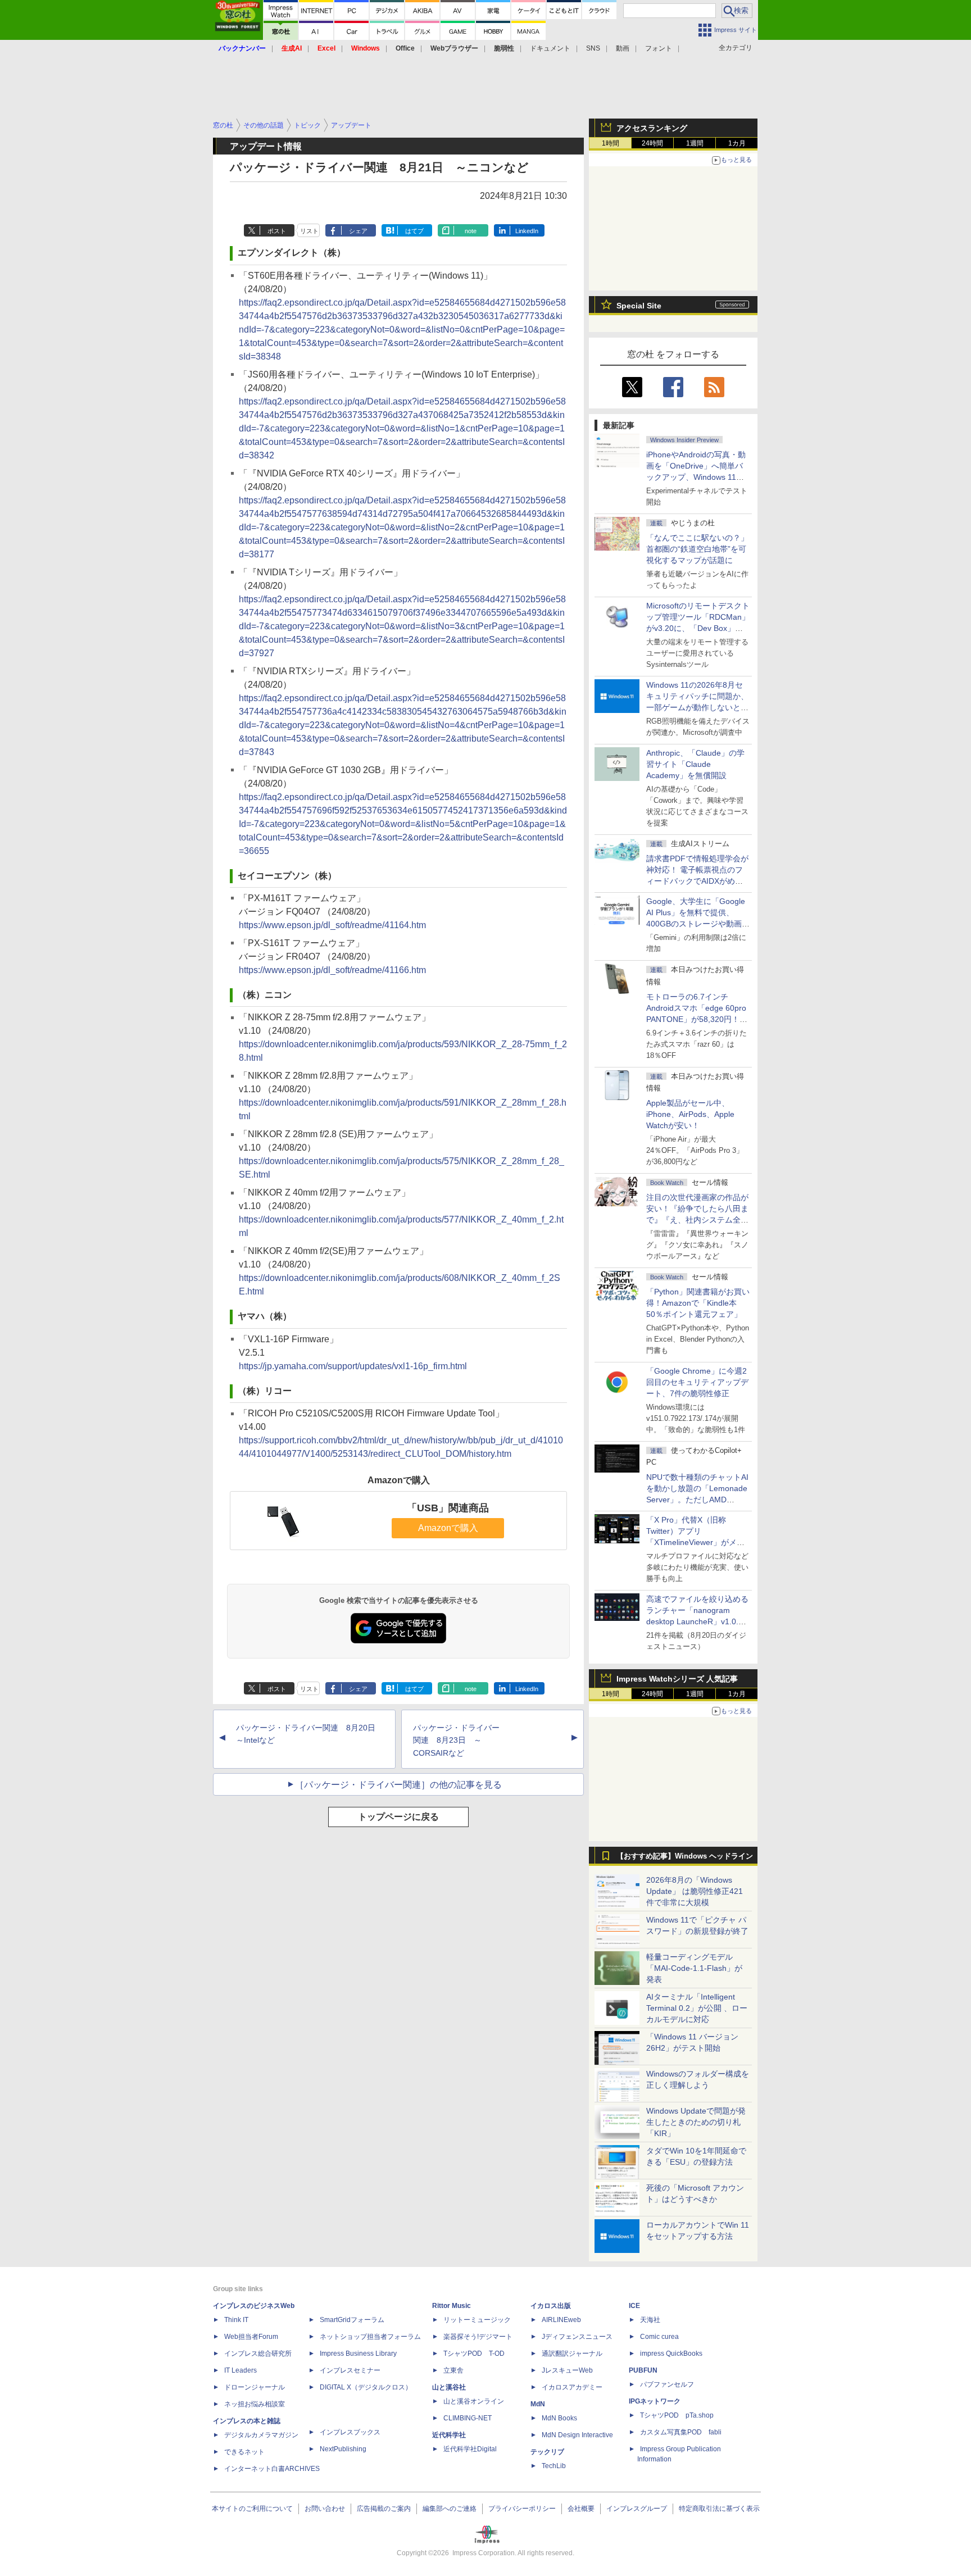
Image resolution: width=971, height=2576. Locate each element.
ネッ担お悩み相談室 (255, 2404)
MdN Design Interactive (577, 2435)
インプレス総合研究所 (258, 2354)
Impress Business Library (358, 2354)
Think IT (236, 2320)
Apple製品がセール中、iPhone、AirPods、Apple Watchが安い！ (690, 1114)
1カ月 (737, 143)
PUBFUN (643, 2370)
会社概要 (581, 2509)
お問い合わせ (325, 2509)
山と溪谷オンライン (474, 2401)
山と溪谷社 (449, 2387)
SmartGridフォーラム (352, 2320)
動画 (623, 48)
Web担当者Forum (251, 2337)
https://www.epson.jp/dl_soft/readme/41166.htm (332, 970)
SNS (593, 48)
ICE (634, 2306)
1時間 (611, 143)
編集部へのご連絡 (450, 2509)
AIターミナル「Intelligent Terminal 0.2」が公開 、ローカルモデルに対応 (697, 2008)
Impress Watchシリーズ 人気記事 (677, 1679)
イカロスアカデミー (572, 2387)
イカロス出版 (551, 2306)
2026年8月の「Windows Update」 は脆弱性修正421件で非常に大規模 (695, 1891)
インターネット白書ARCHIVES (272, 2469)
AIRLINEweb (561, 2320)
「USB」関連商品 (448, 1508)
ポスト (277, 231)
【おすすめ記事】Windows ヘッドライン (685, 1856)
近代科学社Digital (470, 2449)
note (471, 231)
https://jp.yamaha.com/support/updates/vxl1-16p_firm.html (353, 1366)
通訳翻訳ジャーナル (572, 2354)
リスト (309, 231)
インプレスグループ (637, 2509)
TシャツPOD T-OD (474, 2354)
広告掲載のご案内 (384, 2509)
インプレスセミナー (350, 2370)
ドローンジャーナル (255, 2387)
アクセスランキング (652, 128)
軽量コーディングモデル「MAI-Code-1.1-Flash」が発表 (694, 1968)
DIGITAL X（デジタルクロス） (366, 2387)
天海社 (650, 2320)
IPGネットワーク (655, 2401)
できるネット (244, 2452)
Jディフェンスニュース (577, 2337)
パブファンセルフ (667, 2384)
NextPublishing (343, 2449)
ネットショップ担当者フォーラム (370, 2337)
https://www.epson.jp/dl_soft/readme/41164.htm (332, 925)
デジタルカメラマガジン (261, 2435)
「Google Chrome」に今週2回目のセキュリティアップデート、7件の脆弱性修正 (697, 1382)
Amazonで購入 (448, 1528)
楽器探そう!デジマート (478, 2337)
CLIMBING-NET (468, 2418)
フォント (659, 48)
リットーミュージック (477, 2320)
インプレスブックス (350, 2432)
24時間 (652, 143)
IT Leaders (241, 2370)
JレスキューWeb (567, 2370)
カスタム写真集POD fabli (681, 2432)
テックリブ (547, 2452)
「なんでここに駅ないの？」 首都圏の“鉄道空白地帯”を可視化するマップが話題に (701, 549)
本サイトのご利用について (252, 2509)
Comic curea (659, 2337)
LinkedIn (527, 231)
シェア (358, 231)
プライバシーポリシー (522, 2509)
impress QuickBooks (671, 2354)
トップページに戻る (398, 1817)
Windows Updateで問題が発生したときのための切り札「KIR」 (696, 2122)
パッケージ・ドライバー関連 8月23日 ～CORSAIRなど (456, 1741)
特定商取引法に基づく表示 (719, 2509)
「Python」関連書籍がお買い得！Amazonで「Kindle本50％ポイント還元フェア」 (698, 1303)
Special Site (639, 306)
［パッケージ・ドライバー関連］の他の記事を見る (398, 1785)
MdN (538, 2404)
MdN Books (559, 2418)
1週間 (695, 143)
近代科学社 (449, 2435)
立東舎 (453, 2370)
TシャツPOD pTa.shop (677, 2415)
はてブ (414, 231)
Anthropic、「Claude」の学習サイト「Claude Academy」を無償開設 (695, 764)
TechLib (554, 2466)
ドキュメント (550, 48)
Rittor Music (452, 2306)
